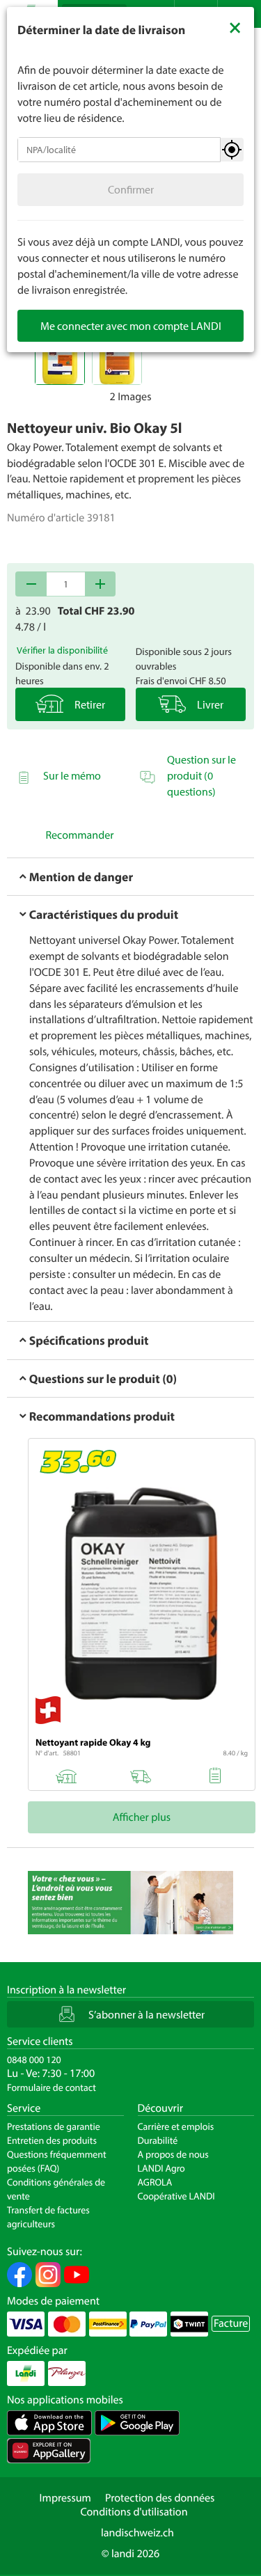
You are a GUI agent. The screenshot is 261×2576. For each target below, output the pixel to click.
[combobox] (119, 150)
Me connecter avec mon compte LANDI (131, 326)
